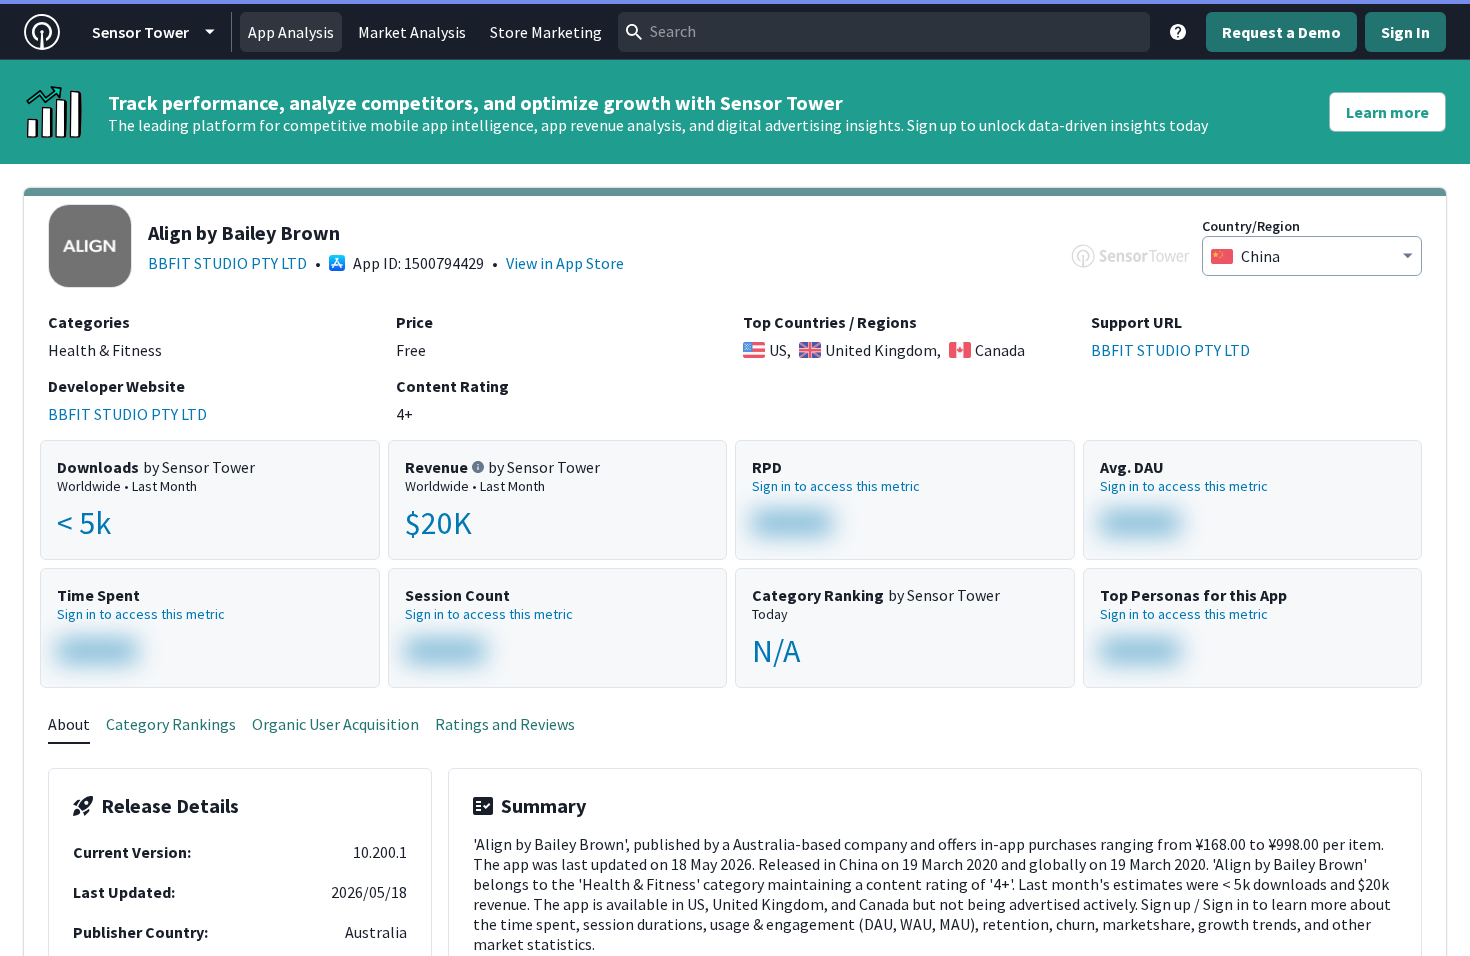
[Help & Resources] (1178, 32)
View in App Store (565, 263)
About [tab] (69, 724)
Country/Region (1251, 226)
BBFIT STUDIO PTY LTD (227, 263)
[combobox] (884, 32)
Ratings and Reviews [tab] (505, 724)
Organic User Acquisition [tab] (335, 724)
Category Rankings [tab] (171, 724)
